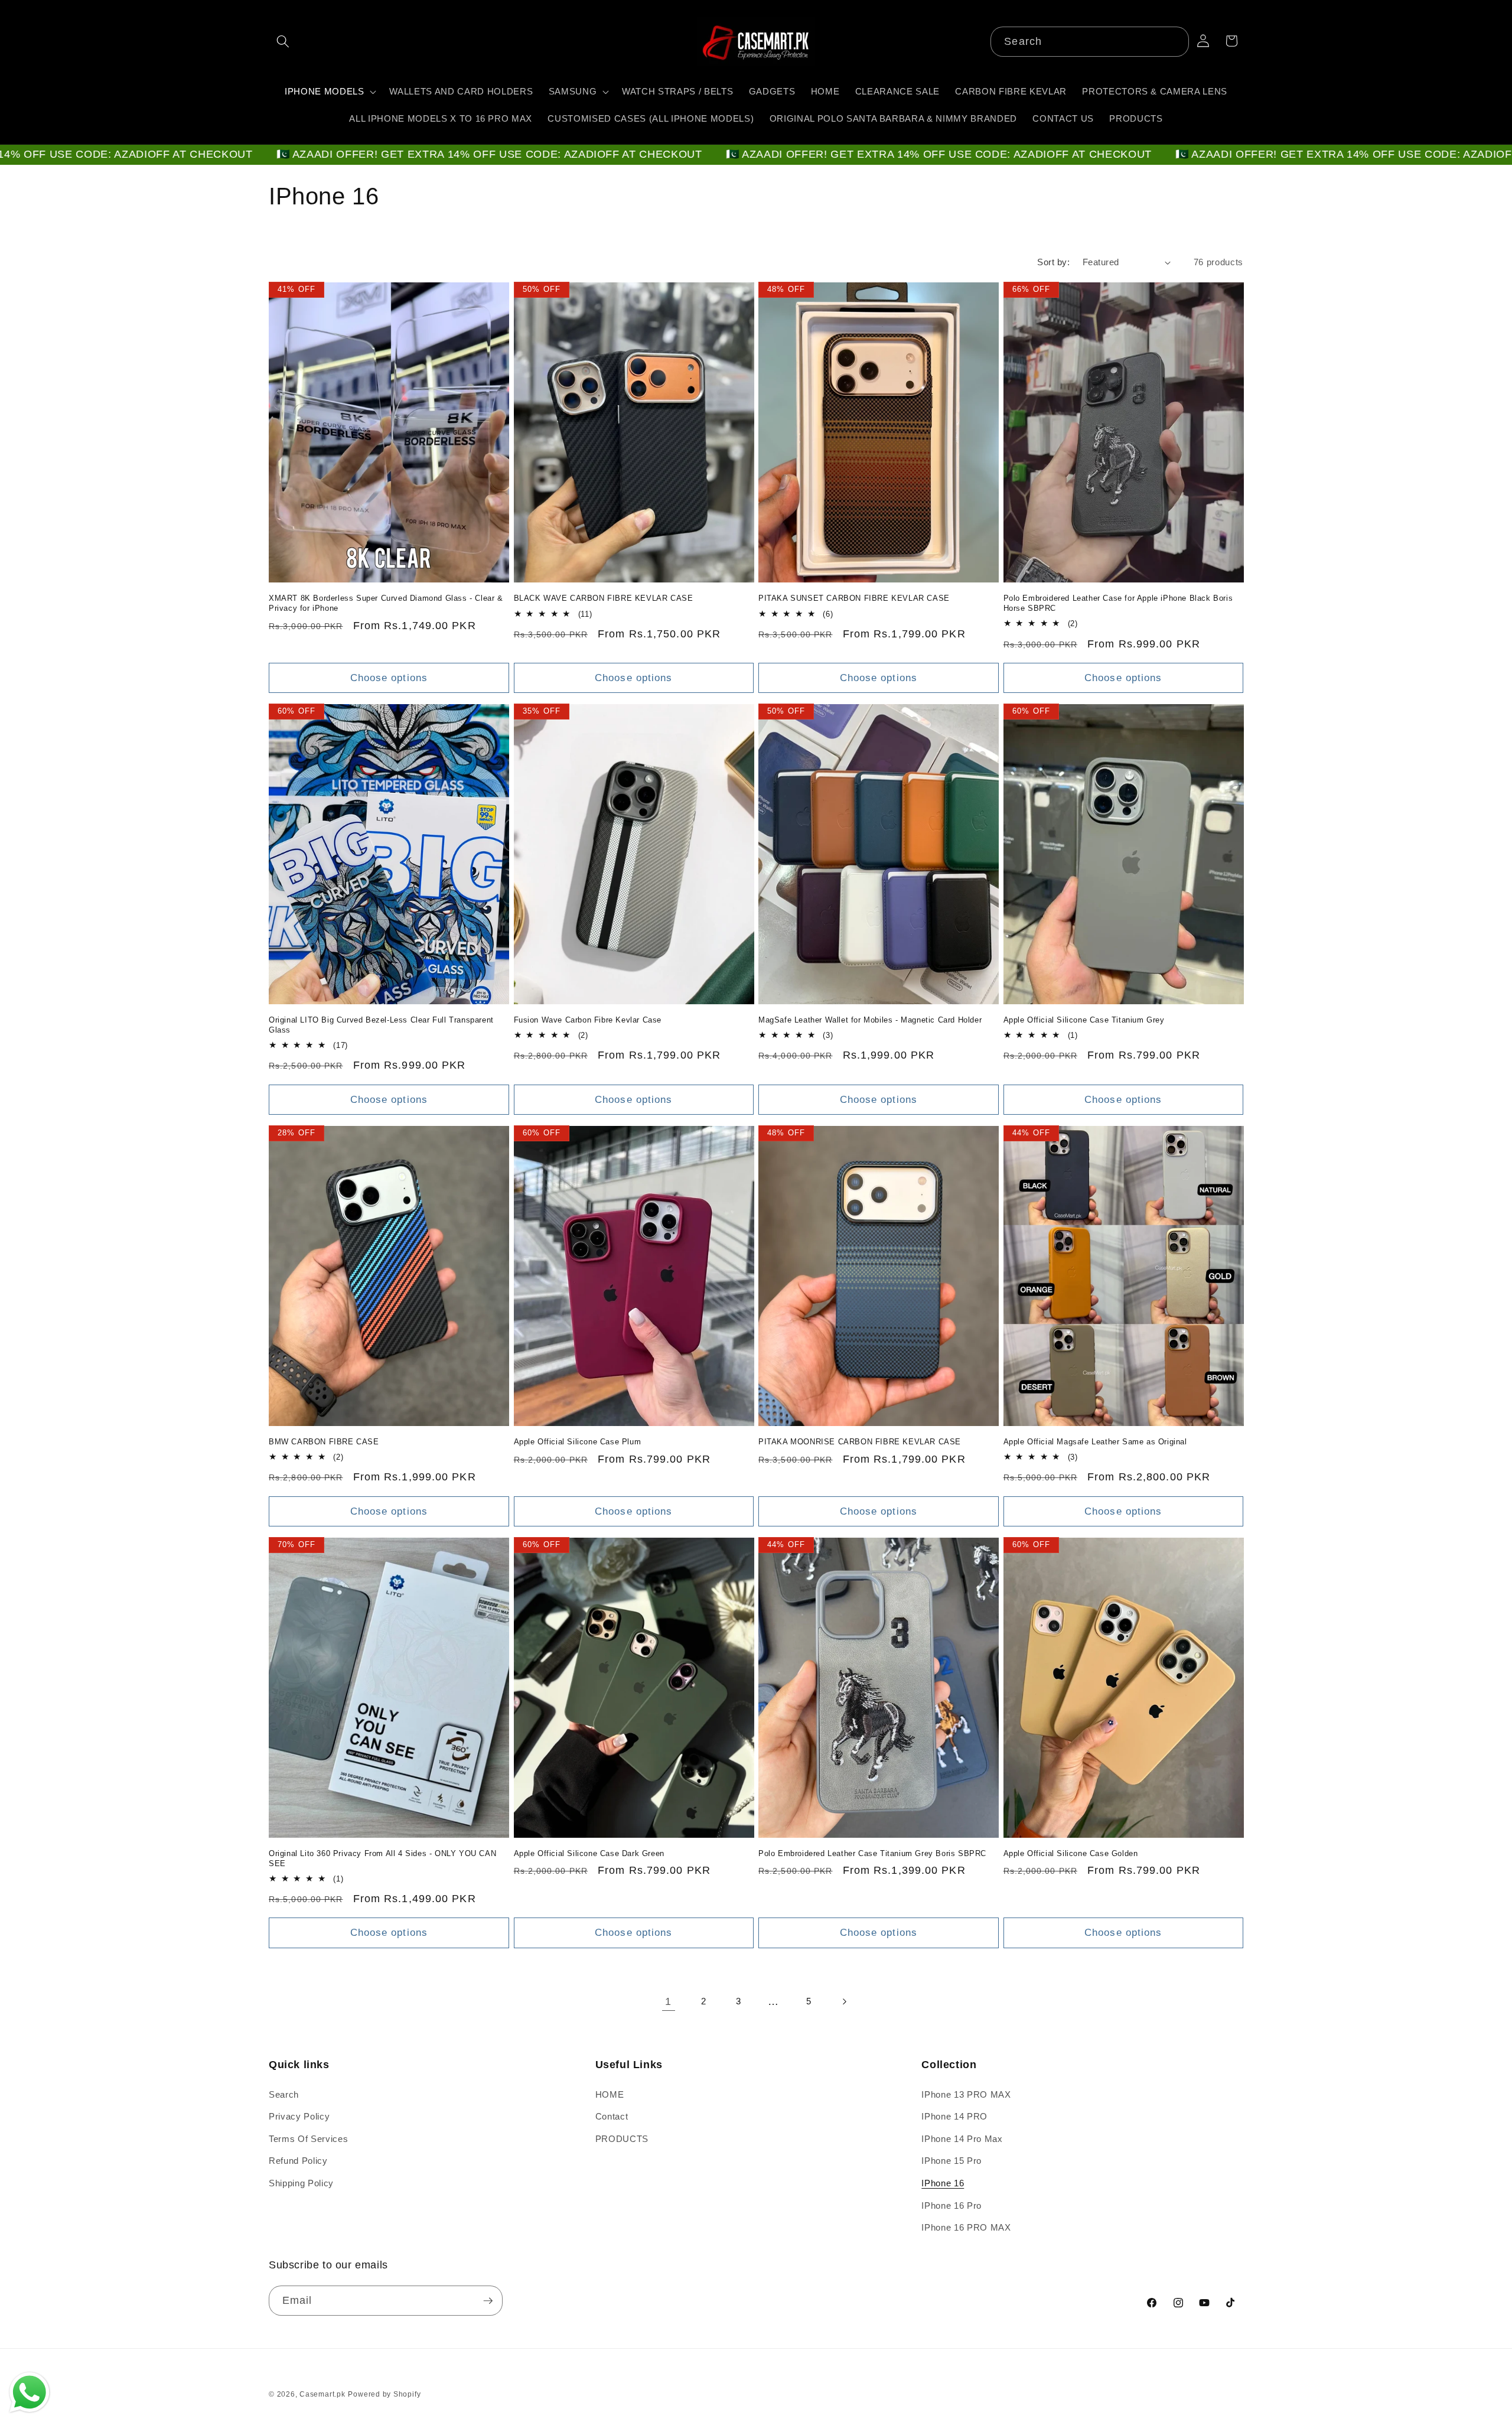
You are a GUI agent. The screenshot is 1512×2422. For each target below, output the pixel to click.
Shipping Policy (301, 2183)
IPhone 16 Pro (951, 2205)
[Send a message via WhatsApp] (30, 2392)
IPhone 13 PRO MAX (966, 2094)
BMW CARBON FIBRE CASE (324, 1442)
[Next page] (843, 2001)
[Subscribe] (488, 2301)
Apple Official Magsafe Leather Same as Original (1095, 1442)
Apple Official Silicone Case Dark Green (589, 1853)
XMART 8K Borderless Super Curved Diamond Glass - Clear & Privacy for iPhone (386, 603)
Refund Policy (298, 2161)
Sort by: (1053, 262)
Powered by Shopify (384, 2394)
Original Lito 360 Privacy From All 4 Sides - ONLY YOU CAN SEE (382, 1858)
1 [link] (668, 2001)
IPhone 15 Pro (951, 2161)
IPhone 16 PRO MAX (966, 2227)
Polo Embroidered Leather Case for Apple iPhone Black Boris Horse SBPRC (1118, 603)
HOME (610, 2094)
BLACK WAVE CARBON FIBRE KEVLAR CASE (604, 598)
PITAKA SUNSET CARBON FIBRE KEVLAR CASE (854, 598)
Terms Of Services (308, 2139)
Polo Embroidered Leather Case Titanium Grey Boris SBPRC (872, 1853)
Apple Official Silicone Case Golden (1071, 1853)
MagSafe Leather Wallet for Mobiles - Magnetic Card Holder (870, 1020)
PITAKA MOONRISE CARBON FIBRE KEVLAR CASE (860, 1442)
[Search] (1174, 41)
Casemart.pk (322, 2394)
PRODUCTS (622, 2139)
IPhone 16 (943, 2183)
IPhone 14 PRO (954, 2116)
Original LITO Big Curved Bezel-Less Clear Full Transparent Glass (381, 1025)
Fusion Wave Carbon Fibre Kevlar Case (588, 1020)
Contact (612, 2116)
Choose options (389, 678)
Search (284, 2094)
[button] (283, 41)
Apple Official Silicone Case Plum (578, 1442)
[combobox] (1089, 42)
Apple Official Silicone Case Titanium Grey (1084, 1020)
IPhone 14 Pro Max (962, 2139)
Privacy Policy (299, 2116)
